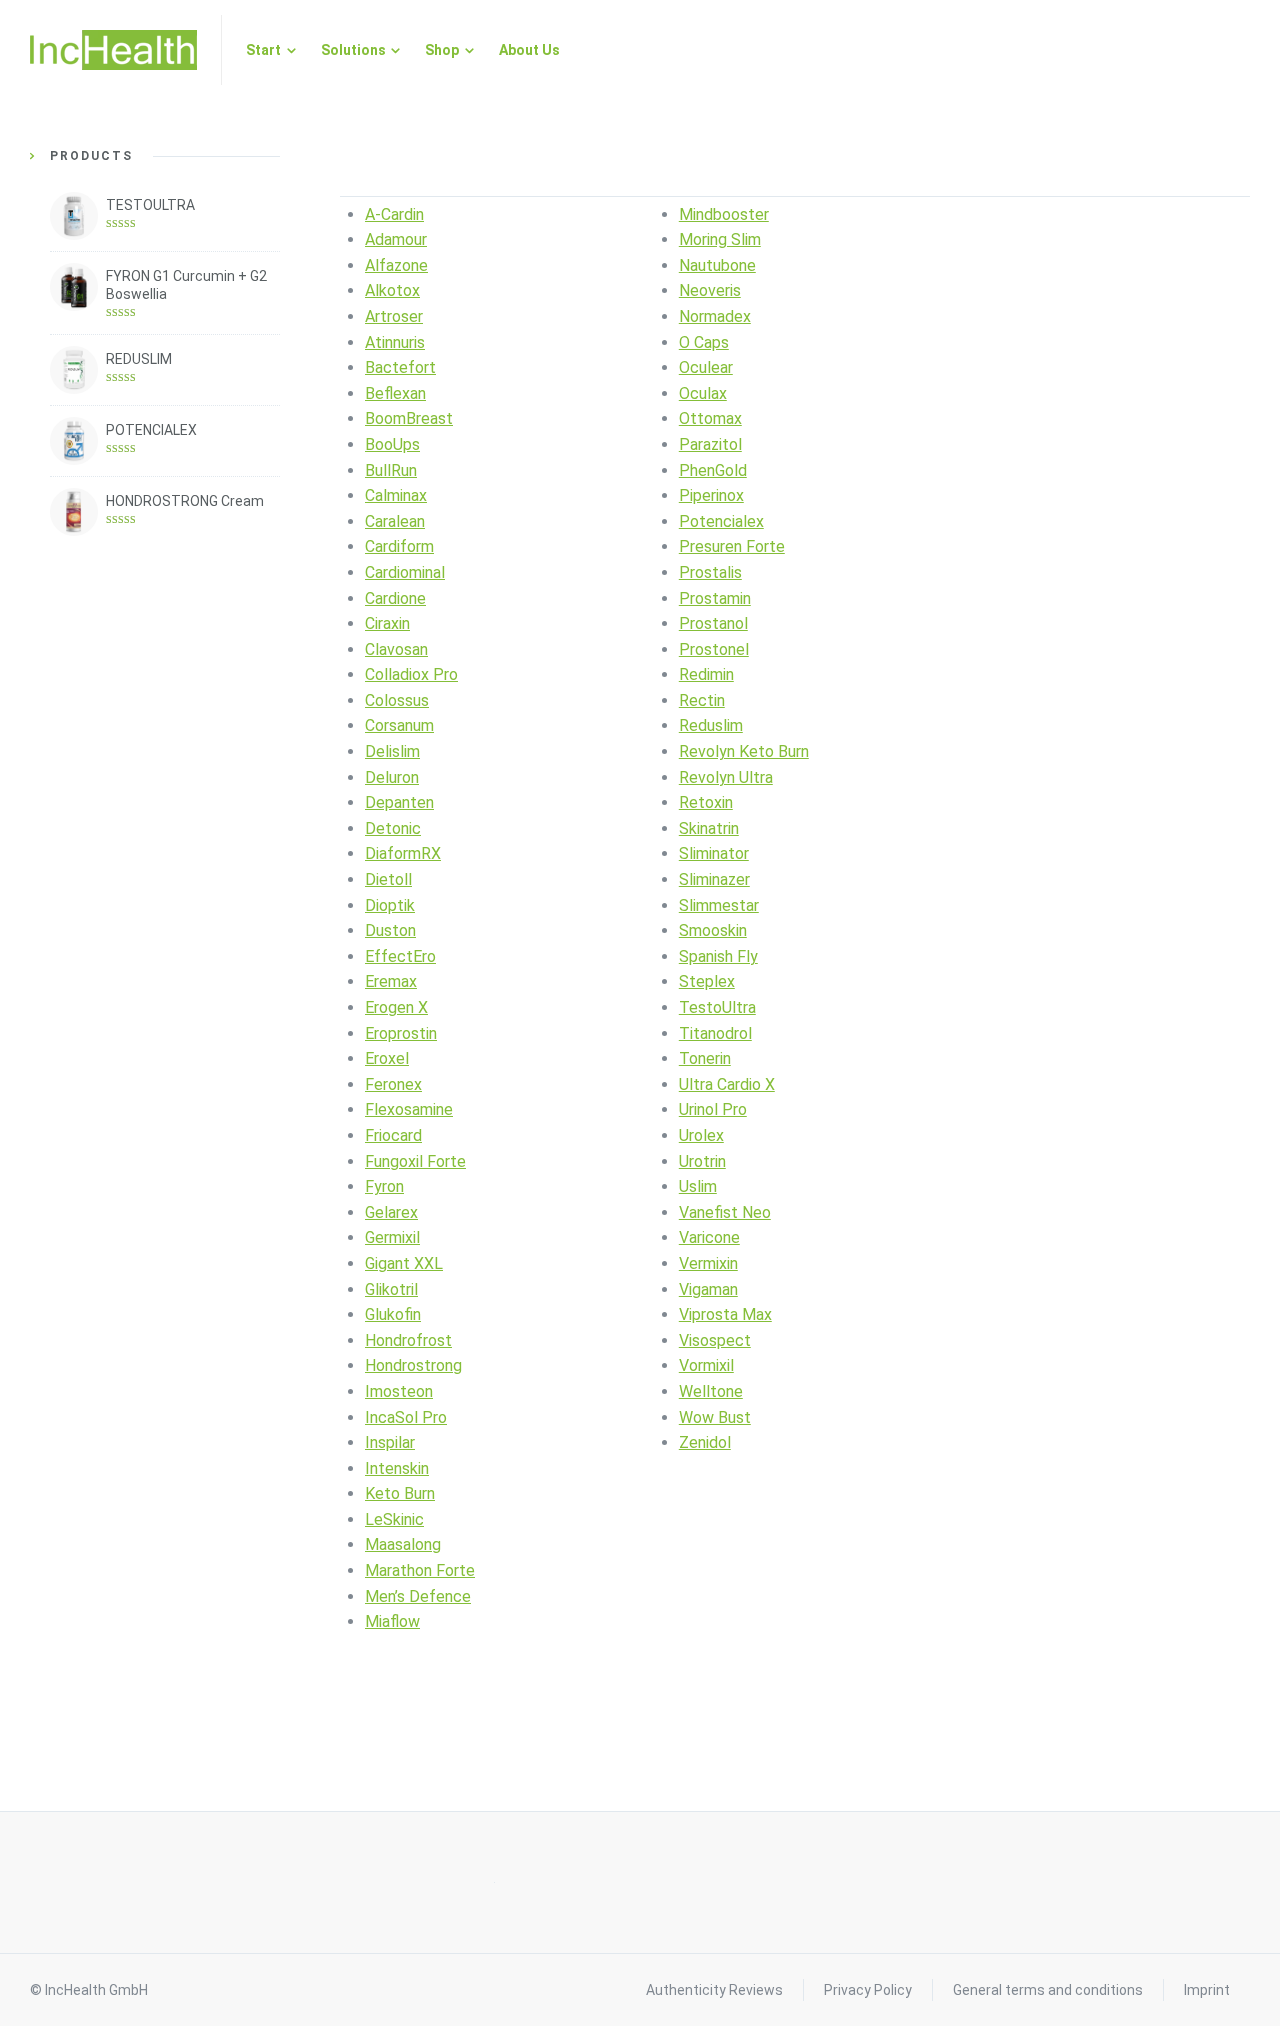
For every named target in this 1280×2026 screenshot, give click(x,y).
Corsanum (399, 725)
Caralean (395, 521)
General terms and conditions (1048, 1990)
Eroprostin (401, 1033)
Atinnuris (395, 342)
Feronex (393, 1084)
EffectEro (400, 956)
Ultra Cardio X (727, 1084)
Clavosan (396, 649)
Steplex (707, 981)
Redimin (706, 674)
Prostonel (714, 649)
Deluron (392, 777)
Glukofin (393, 1314)
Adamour (396, 239)
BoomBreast (409, 418)
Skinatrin (709, 828)
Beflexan (395, 393)
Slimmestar (719, 905)
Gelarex (391, 1212)
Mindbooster (724, 214)
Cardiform (399, 546)
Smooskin (713, 930)
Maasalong (403, 1544)
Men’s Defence (418, 1596)
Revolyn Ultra (726, 777)
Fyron (384, 1186)
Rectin (702, 700)
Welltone (711, 1391)
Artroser (394, 316)
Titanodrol (715, 1033)
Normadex (715, 316)
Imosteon (399, 1391)
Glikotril (391, 1289)
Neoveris (710, 290)
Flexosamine (409, 1109)
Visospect (715, 1340)
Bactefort (400, 367)
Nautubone (717, 265)
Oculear (706, 367)
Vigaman (708, 1289)
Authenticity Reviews (714, 1990)
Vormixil (706, 1365)
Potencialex (721, 521)
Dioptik (390, 905)
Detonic (393, 828)
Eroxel (387, 1058)
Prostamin (715, 598)
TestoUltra (717, 1007)
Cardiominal (405, 572)
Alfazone (396, 265)
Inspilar (390, 1442)
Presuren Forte (732, 546)
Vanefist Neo (725, 1212)
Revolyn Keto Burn (744, 751)
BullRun (391, 470)
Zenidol (705, 1442)
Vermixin (708, 1263)
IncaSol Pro (406, 1417)
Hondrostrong (413, 1365)
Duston (390, 930)
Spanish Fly (718, 956)
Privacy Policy (868, 1990)
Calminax (396, 495)
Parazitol (710, 444)
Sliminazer (714, 879)
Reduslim (711, 725)
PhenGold (713, 470)
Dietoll (388, 879)
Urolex (701, 1135)
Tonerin (705, 1058)
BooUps (392, 444)
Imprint (1207, 1990)
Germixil (392, 1237)
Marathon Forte (420, 1570)
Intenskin (397, 1468)
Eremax (391, 981)
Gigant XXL (404, 1263)
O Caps (704, 342)
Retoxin (706, 802)
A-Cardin (394, 214)
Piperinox (711, 495)
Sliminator (714, 853)
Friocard (393, 1135)
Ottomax (710, 418)
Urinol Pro (713, 1109)
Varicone (709, 1237)
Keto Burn (400, 1493)
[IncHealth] (113, 50)
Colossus (397, 700)
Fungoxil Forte (415, 1161)
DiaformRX (403, 853)
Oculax (703, 393)
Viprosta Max (725, 1314)
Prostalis (710, 572)
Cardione (395, 598)
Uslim (698, 1186)
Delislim (392, 751)
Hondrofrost (408, 1340)
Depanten (399, 802)
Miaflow (392, 1621)
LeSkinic (394, 1519)
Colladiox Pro (411, 674)
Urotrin (702, 1161)
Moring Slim (720, 239)
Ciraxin (387, 623)
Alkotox (392, 290)
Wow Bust (715, 1417)
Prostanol (713, 623)
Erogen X (396, 1007)
